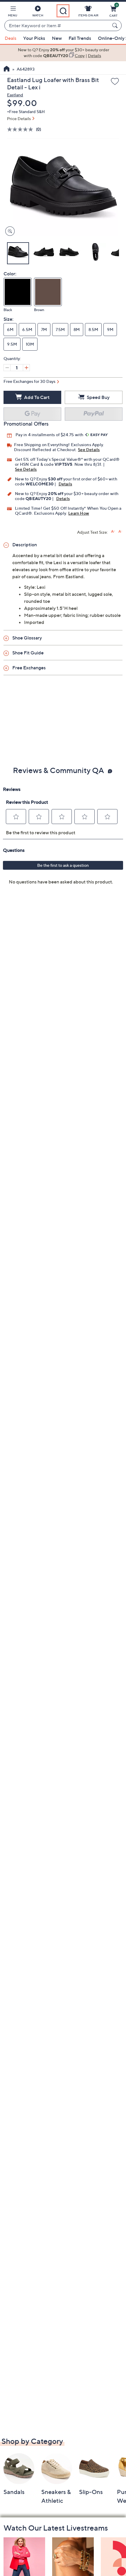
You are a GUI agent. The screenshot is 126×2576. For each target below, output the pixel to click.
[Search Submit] (116, 25)
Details (65, 484)
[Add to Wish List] (115, 82)
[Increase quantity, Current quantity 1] (26, 368)
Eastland (15, 95)
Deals (11, 38)
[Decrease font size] (120, 532)
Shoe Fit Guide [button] (28, 653)
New (57, 38)
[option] (63, 53)
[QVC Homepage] (7, 69)
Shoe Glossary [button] (27, 638)
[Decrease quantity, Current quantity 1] (7, 368)
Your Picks (34, 38)
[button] (13, 12)
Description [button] (25, 545)
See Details (89, 449)
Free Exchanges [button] (29, 668)
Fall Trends (80, 38)
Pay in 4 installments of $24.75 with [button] (50, 435)
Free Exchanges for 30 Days (29, 381)
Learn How (79, 513)
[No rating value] (22, 129)
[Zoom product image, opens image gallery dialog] (9, 231)
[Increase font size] (113, 532)
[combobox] (57, 26)
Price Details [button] (19, 118)
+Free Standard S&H (26, 111)
